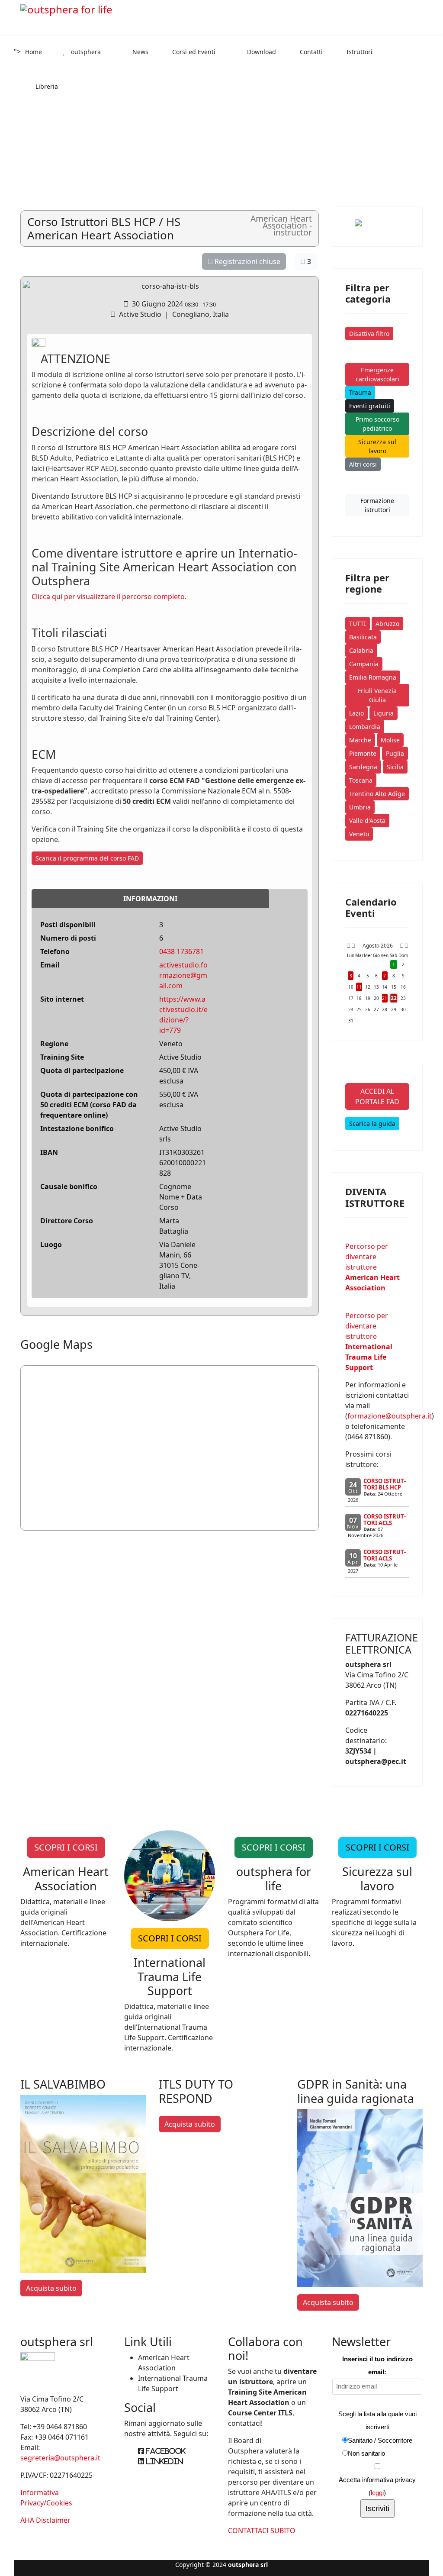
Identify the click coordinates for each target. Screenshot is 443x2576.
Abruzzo (387, 624)
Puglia (395, 753)
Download (261, 52)
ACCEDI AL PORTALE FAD (377, 1096)
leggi (377, 2493)
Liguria (384, 713)
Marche (360, 740)
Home (34, 52)
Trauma (360, 392)
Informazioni (150, 899)
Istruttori (359, 52)
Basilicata (363, 637)
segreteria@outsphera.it (60, 2458)
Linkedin (164, 2461)
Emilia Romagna (373, 677)
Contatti (310, 52)
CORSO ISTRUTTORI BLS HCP (385, 1484)
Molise (390, 740)
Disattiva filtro (369, 334)
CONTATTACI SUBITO (262, 2531)
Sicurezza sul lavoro (377, 446)
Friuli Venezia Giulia (377, 695)
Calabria (361, 650)
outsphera (85, 52)
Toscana (361, 780)
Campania (364, 664)
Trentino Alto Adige (377, 794)
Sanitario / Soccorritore (380, 2440)
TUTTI (358, 624)
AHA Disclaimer (45, 2520)
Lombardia (365, 727)
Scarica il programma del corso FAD (87, 858)
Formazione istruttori (377, 505)
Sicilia (395, 767)
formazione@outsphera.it (390, 1416)
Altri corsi (363, 464)
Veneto (359, 834)
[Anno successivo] (406, 946)
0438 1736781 (181, 951)
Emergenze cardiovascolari (377, 374)
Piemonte (363, 753)
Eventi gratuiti (370, 406)
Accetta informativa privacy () (377, 2486)
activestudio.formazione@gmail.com (183, 975)
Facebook (165, 2451)
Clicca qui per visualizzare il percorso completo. (109, 596)
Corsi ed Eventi (193, 52)
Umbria (360, 807)
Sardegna (363, 767)
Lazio (356, 713)
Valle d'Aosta (367, 821)
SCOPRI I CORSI (66, 1847)
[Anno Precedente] (348, 946)
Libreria (46, 86)
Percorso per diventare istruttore (372, 1267)
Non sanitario (366, 2453)
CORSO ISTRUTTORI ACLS (385, 1520)
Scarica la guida (372, 1124)
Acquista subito (51, 2288)
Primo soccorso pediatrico (377, 424)
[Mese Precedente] (353, 946)
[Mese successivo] (402, 946)
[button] (9, 90)
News (140, 52)
